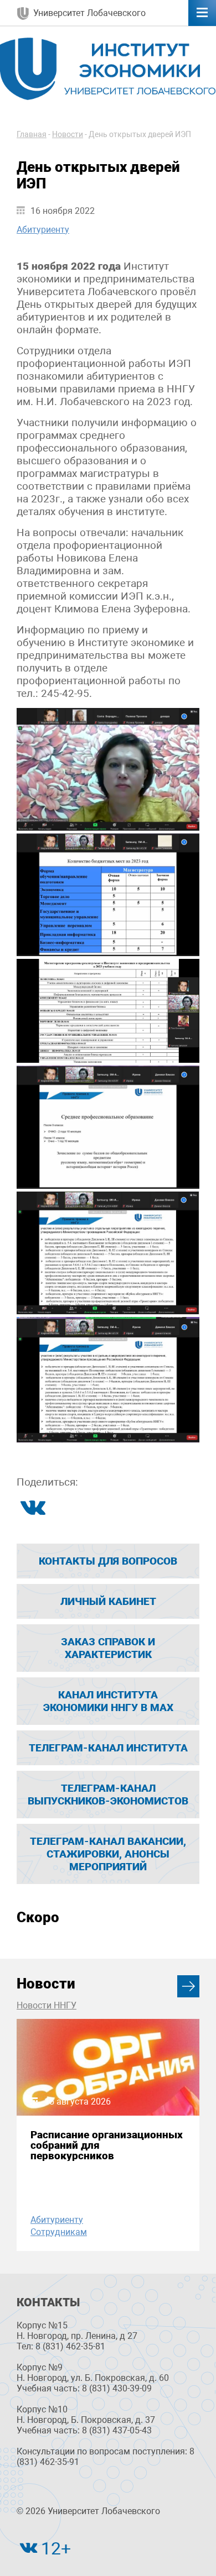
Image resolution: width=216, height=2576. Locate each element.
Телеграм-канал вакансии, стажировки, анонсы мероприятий (108, 1854)
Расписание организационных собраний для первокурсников (107, 2145)
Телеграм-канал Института (108, 1748)
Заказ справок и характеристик (108, 1648)
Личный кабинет (108, 1601)
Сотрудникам (59, 2232)
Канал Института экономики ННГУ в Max (108, 1701)
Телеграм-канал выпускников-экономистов (108, 1795)
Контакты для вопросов (108, 1561)
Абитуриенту (43, 230)
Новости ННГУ (47, 2005)
